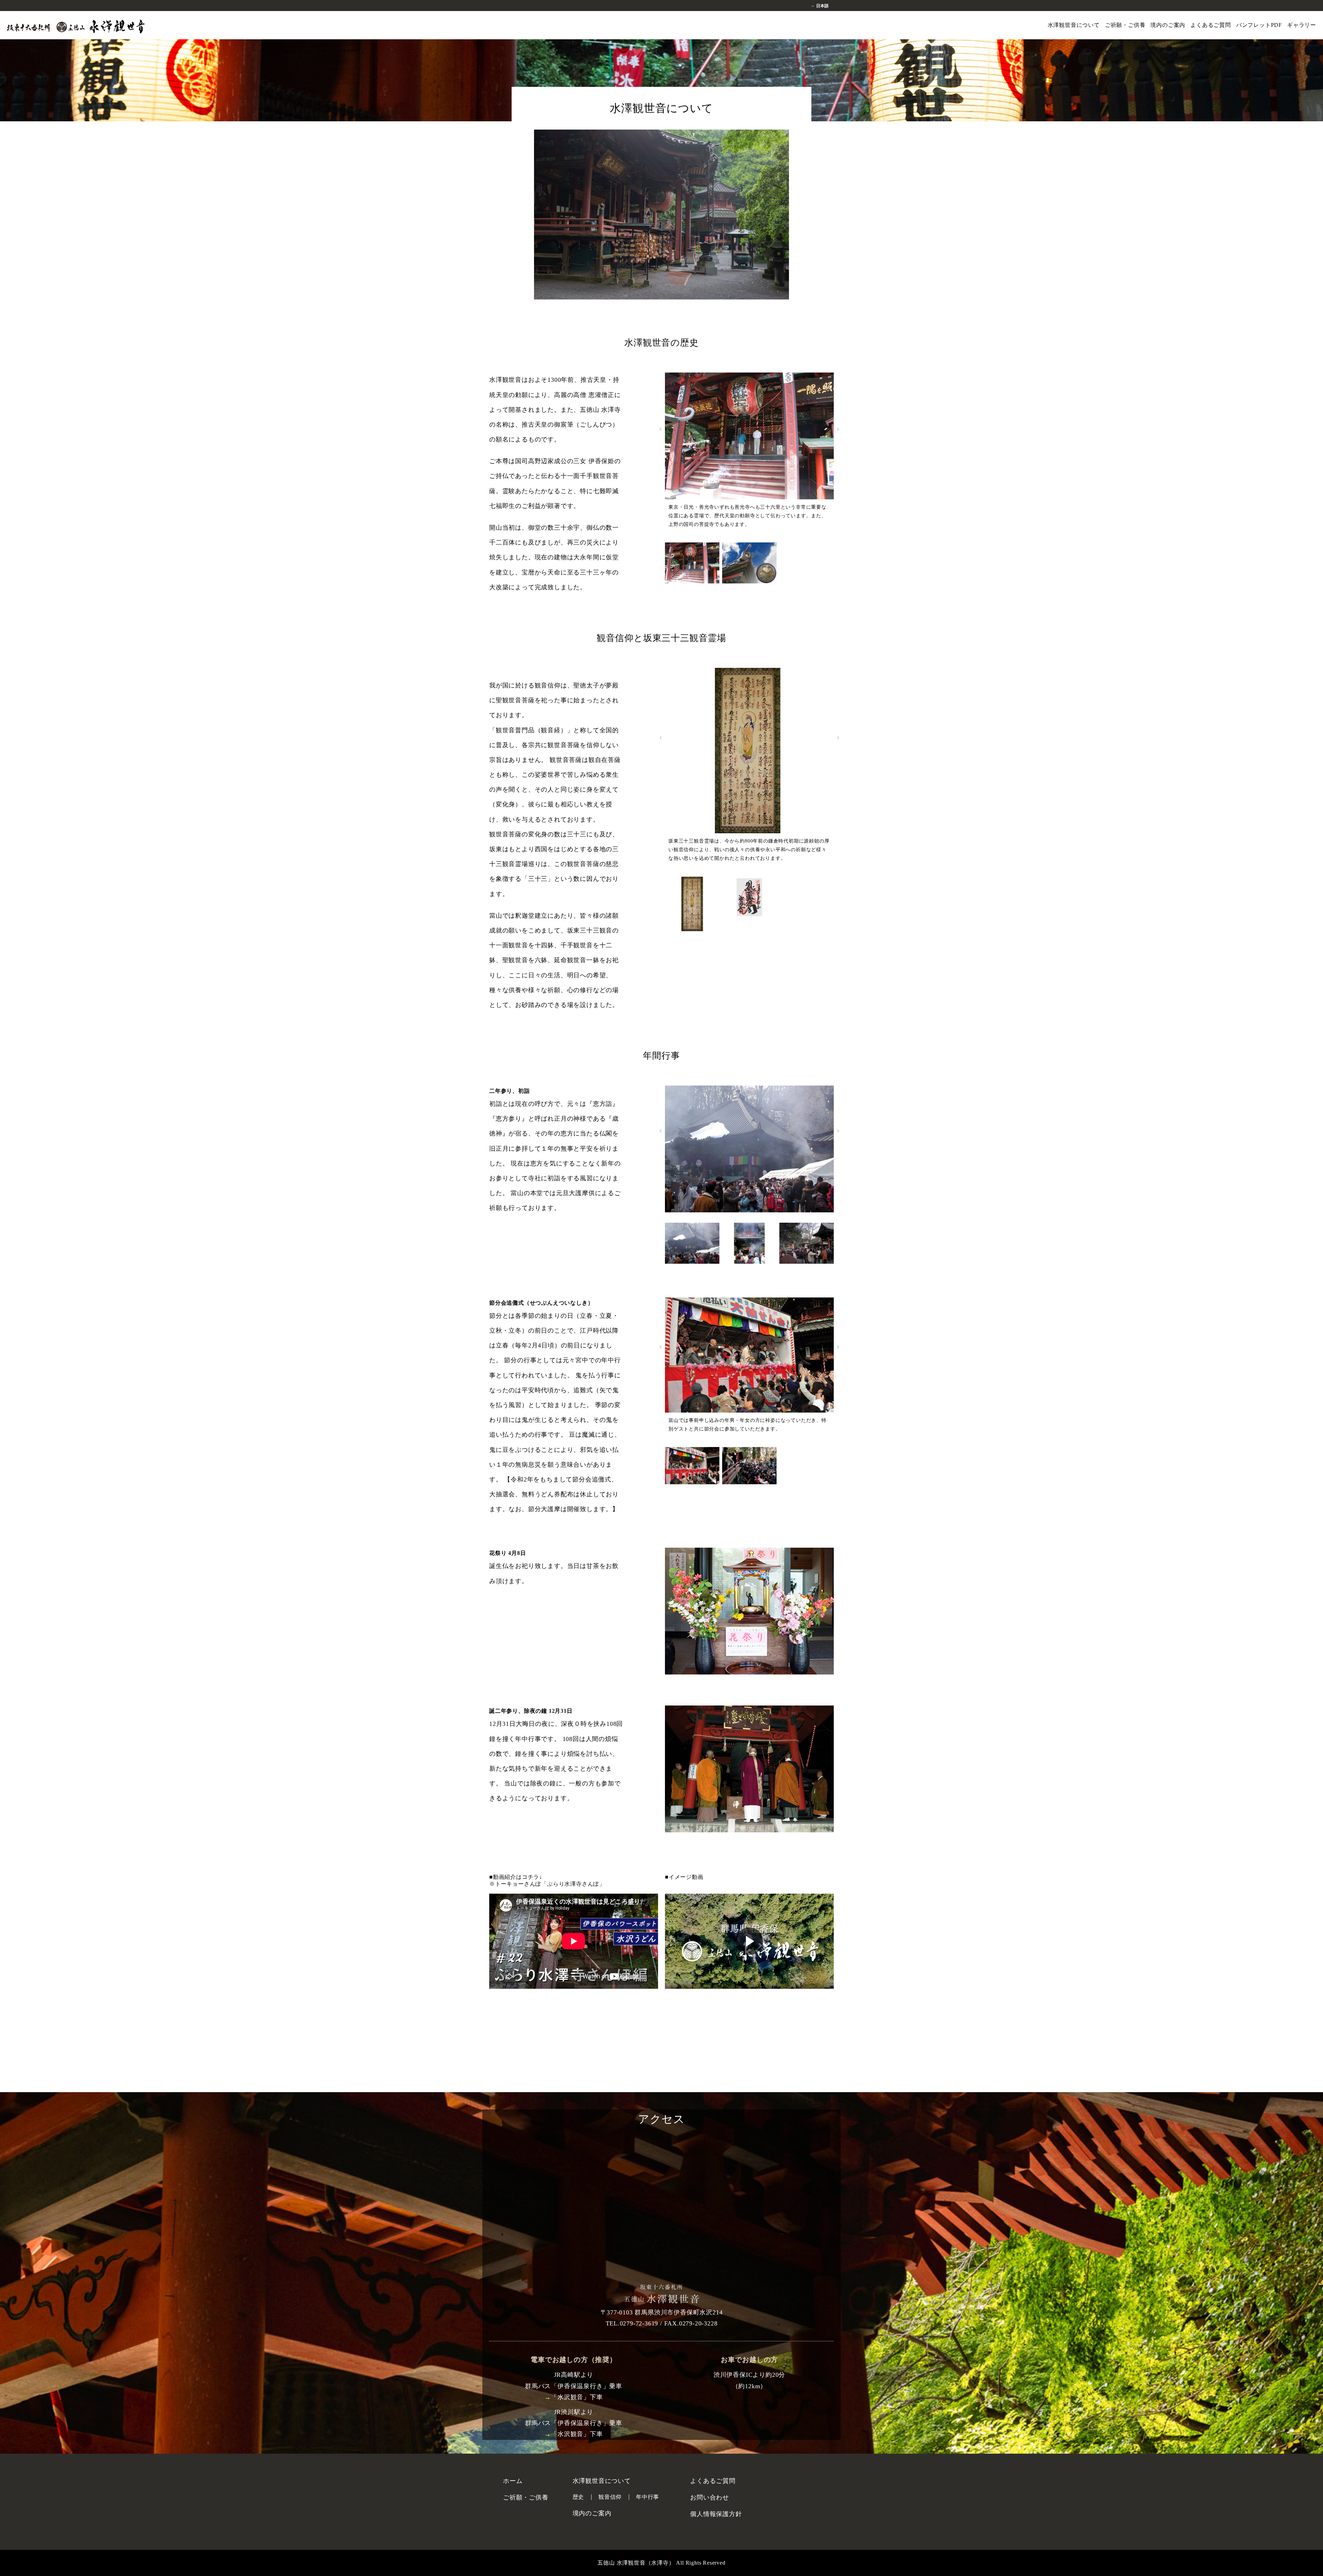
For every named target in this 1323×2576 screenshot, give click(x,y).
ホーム (513, 2481)
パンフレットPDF (1259, 25)
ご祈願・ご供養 (1125, 25)
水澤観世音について (1074, 25)
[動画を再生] (749, 1941)
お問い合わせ (710, 2497)
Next (838, 429)
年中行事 (648, 2497)
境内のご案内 (1168, 25)
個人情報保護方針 (716, 2514)
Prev (661, 429)
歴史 (578, 2497)
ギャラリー (1302, 25)
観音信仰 (610, 2497)
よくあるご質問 (1211, 25)
